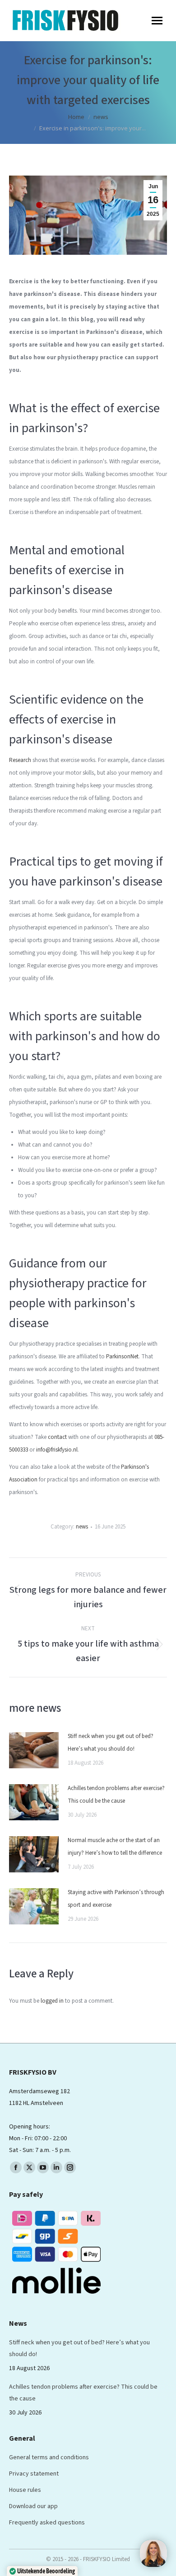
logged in (52, 2001)
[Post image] (34, 1750)
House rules (25, 2490)
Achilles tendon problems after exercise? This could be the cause (116, 1795)
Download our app (33, 2506)
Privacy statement (34, 2474)
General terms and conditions (49, 2457)
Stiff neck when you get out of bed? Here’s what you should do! (111, 1743)
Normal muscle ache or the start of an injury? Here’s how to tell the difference (115, 1847)
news (82, 1527)
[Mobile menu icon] (157, 21)
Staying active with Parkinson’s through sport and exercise (116, 1899)
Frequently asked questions (47, 2523)
